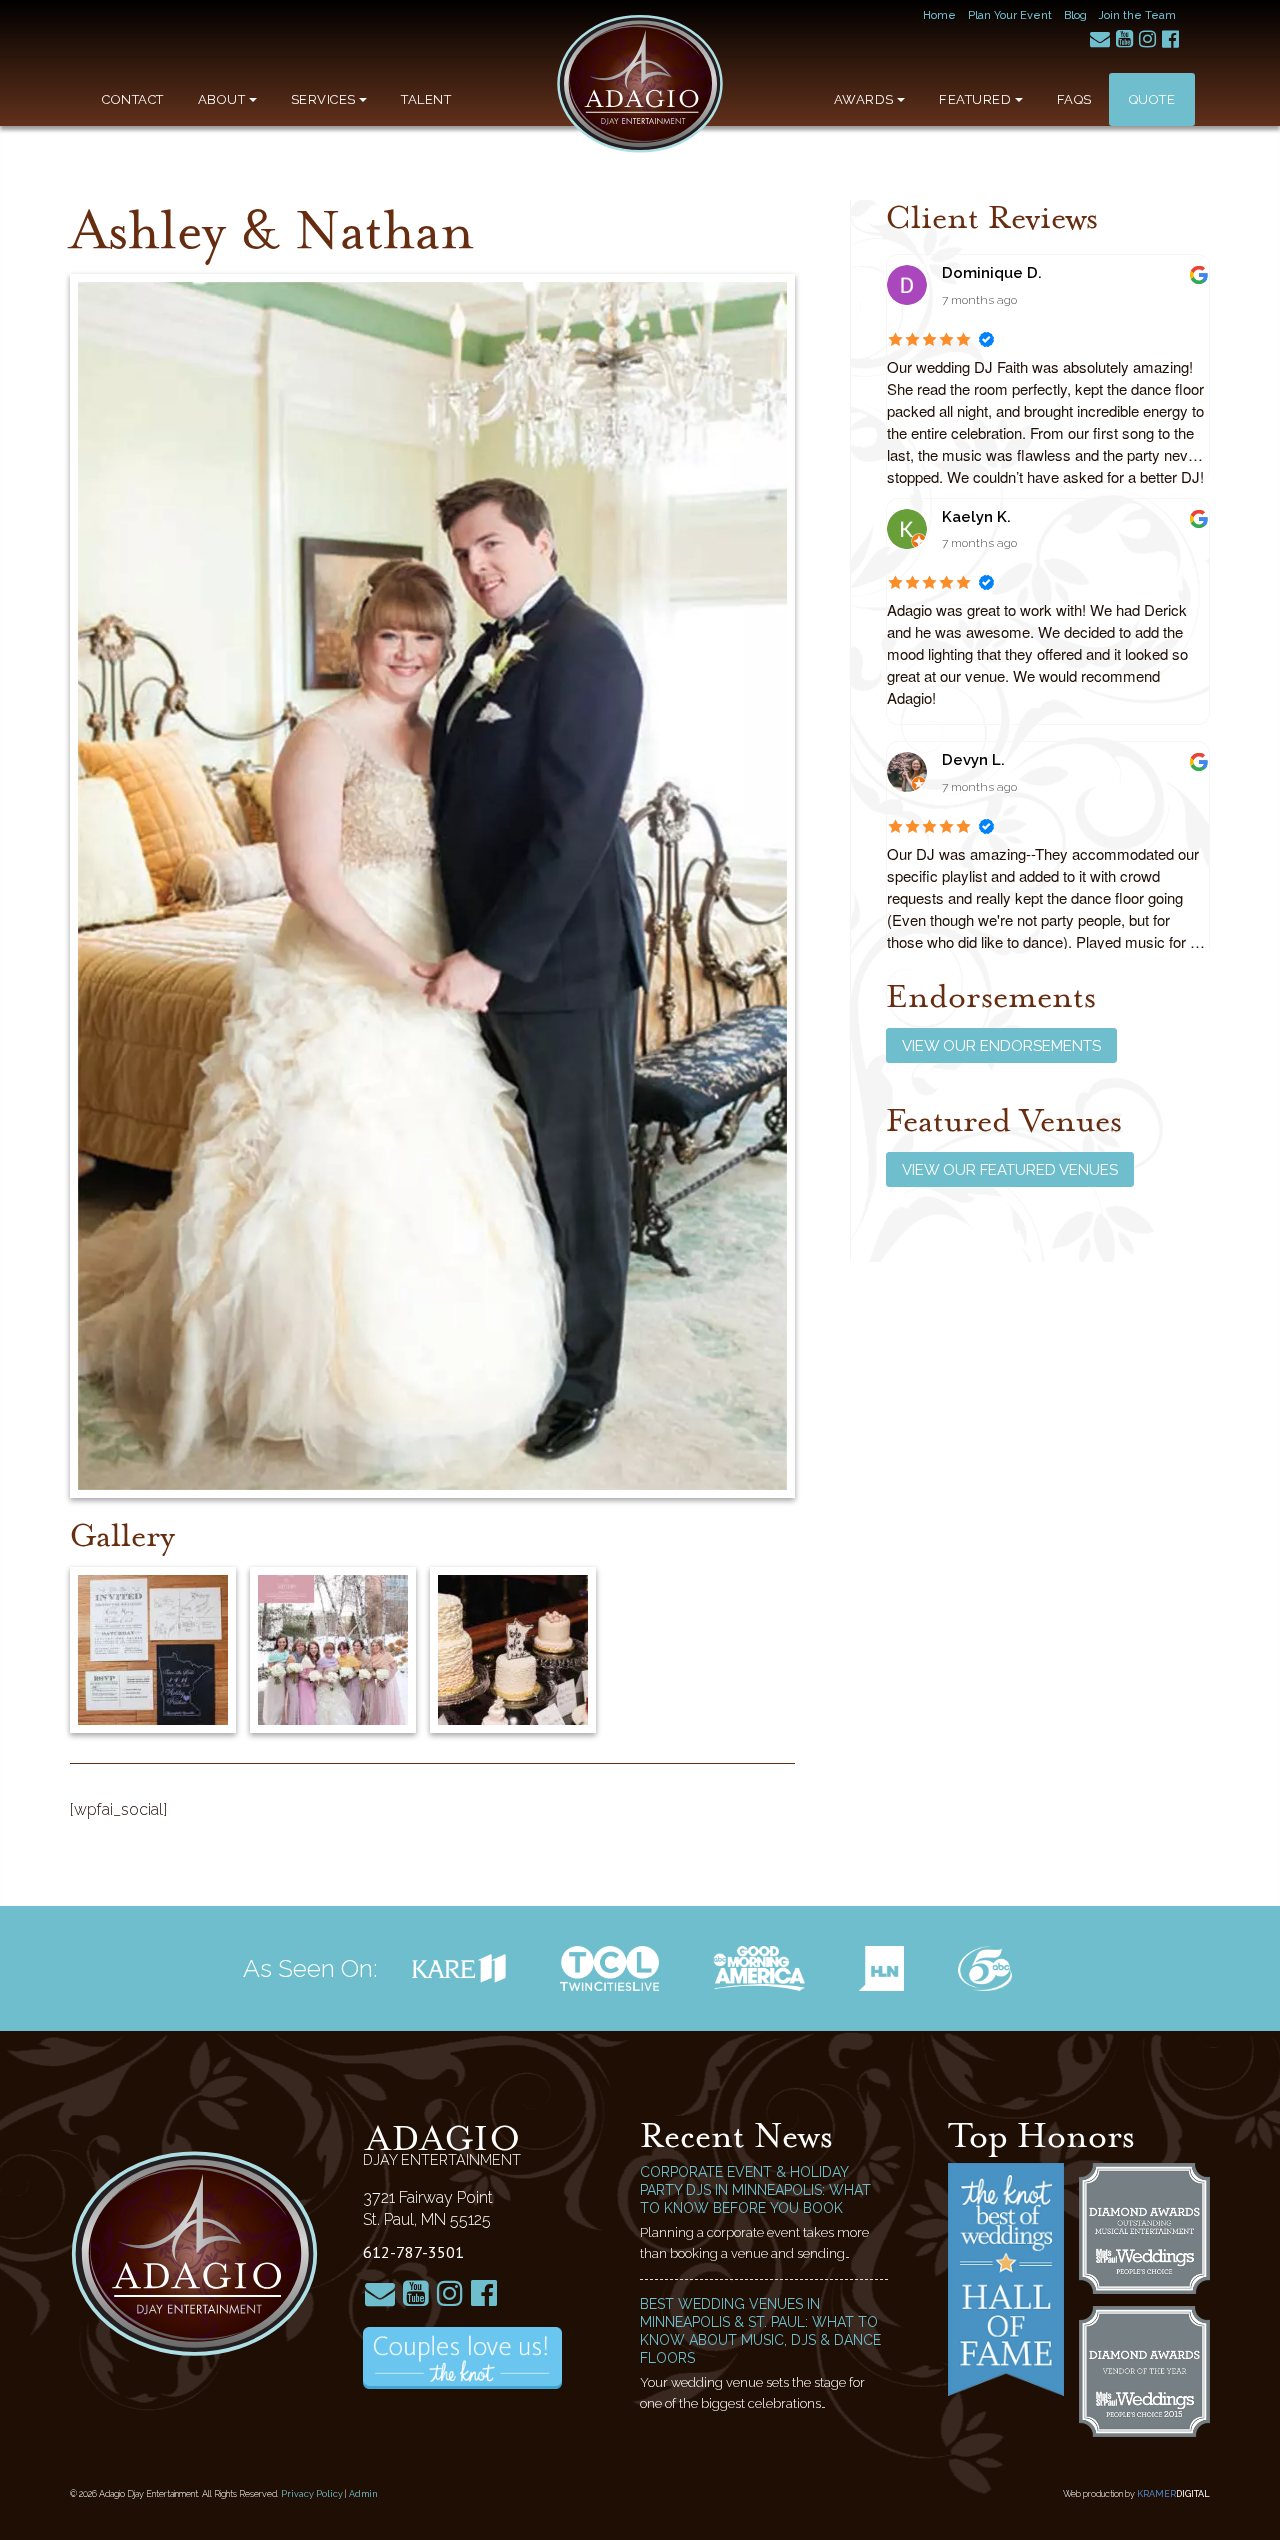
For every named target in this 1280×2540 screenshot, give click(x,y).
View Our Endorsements (1001, 1046)
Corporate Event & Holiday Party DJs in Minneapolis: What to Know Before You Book (755, 2190)
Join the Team (1137, 15)
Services (323, 99)
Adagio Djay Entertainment (640, 84)
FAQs (1074, 99)
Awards (864, 99)
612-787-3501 (413, 2252)
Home (939, 15)
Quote (1152, 99)
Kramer (1173, 2494)
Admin (363, 2494)
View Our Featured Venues (1010, 1170)
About (222, 99)
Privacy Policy (312, 2494)
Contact (133, 99)
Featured (975, 99)
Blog (1075, 15)
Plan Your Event (1010, 15)
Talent (426, 99)
